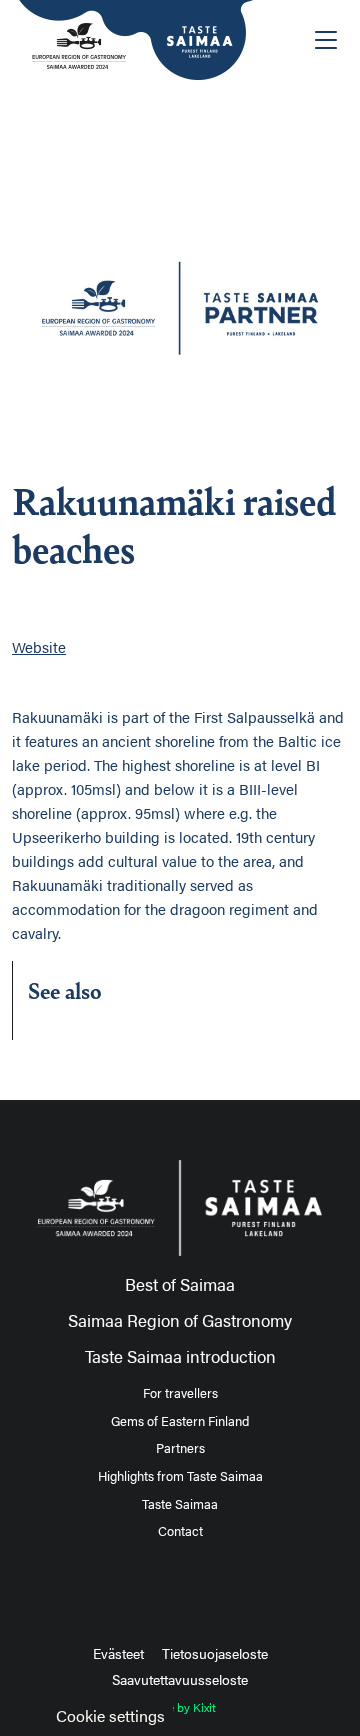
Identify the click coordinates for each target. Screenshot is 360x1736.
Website (39, 646)
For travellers (180, 1393)
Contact (180, 1531)
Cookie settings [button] (110, 1715)
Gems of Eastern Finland (180, 1421)
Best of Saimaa (180, 1284)
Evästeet (118, 1653)
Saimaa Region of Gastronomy (180, 1320)
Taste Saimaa (180, 1504)
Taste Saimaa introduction (180, 1356)
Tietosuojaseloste (215, 1653)
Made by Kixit (180, 1707)
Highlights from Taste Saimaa (180, 1476)
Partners (180, 1448)
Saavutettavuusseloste (180, 1679)
